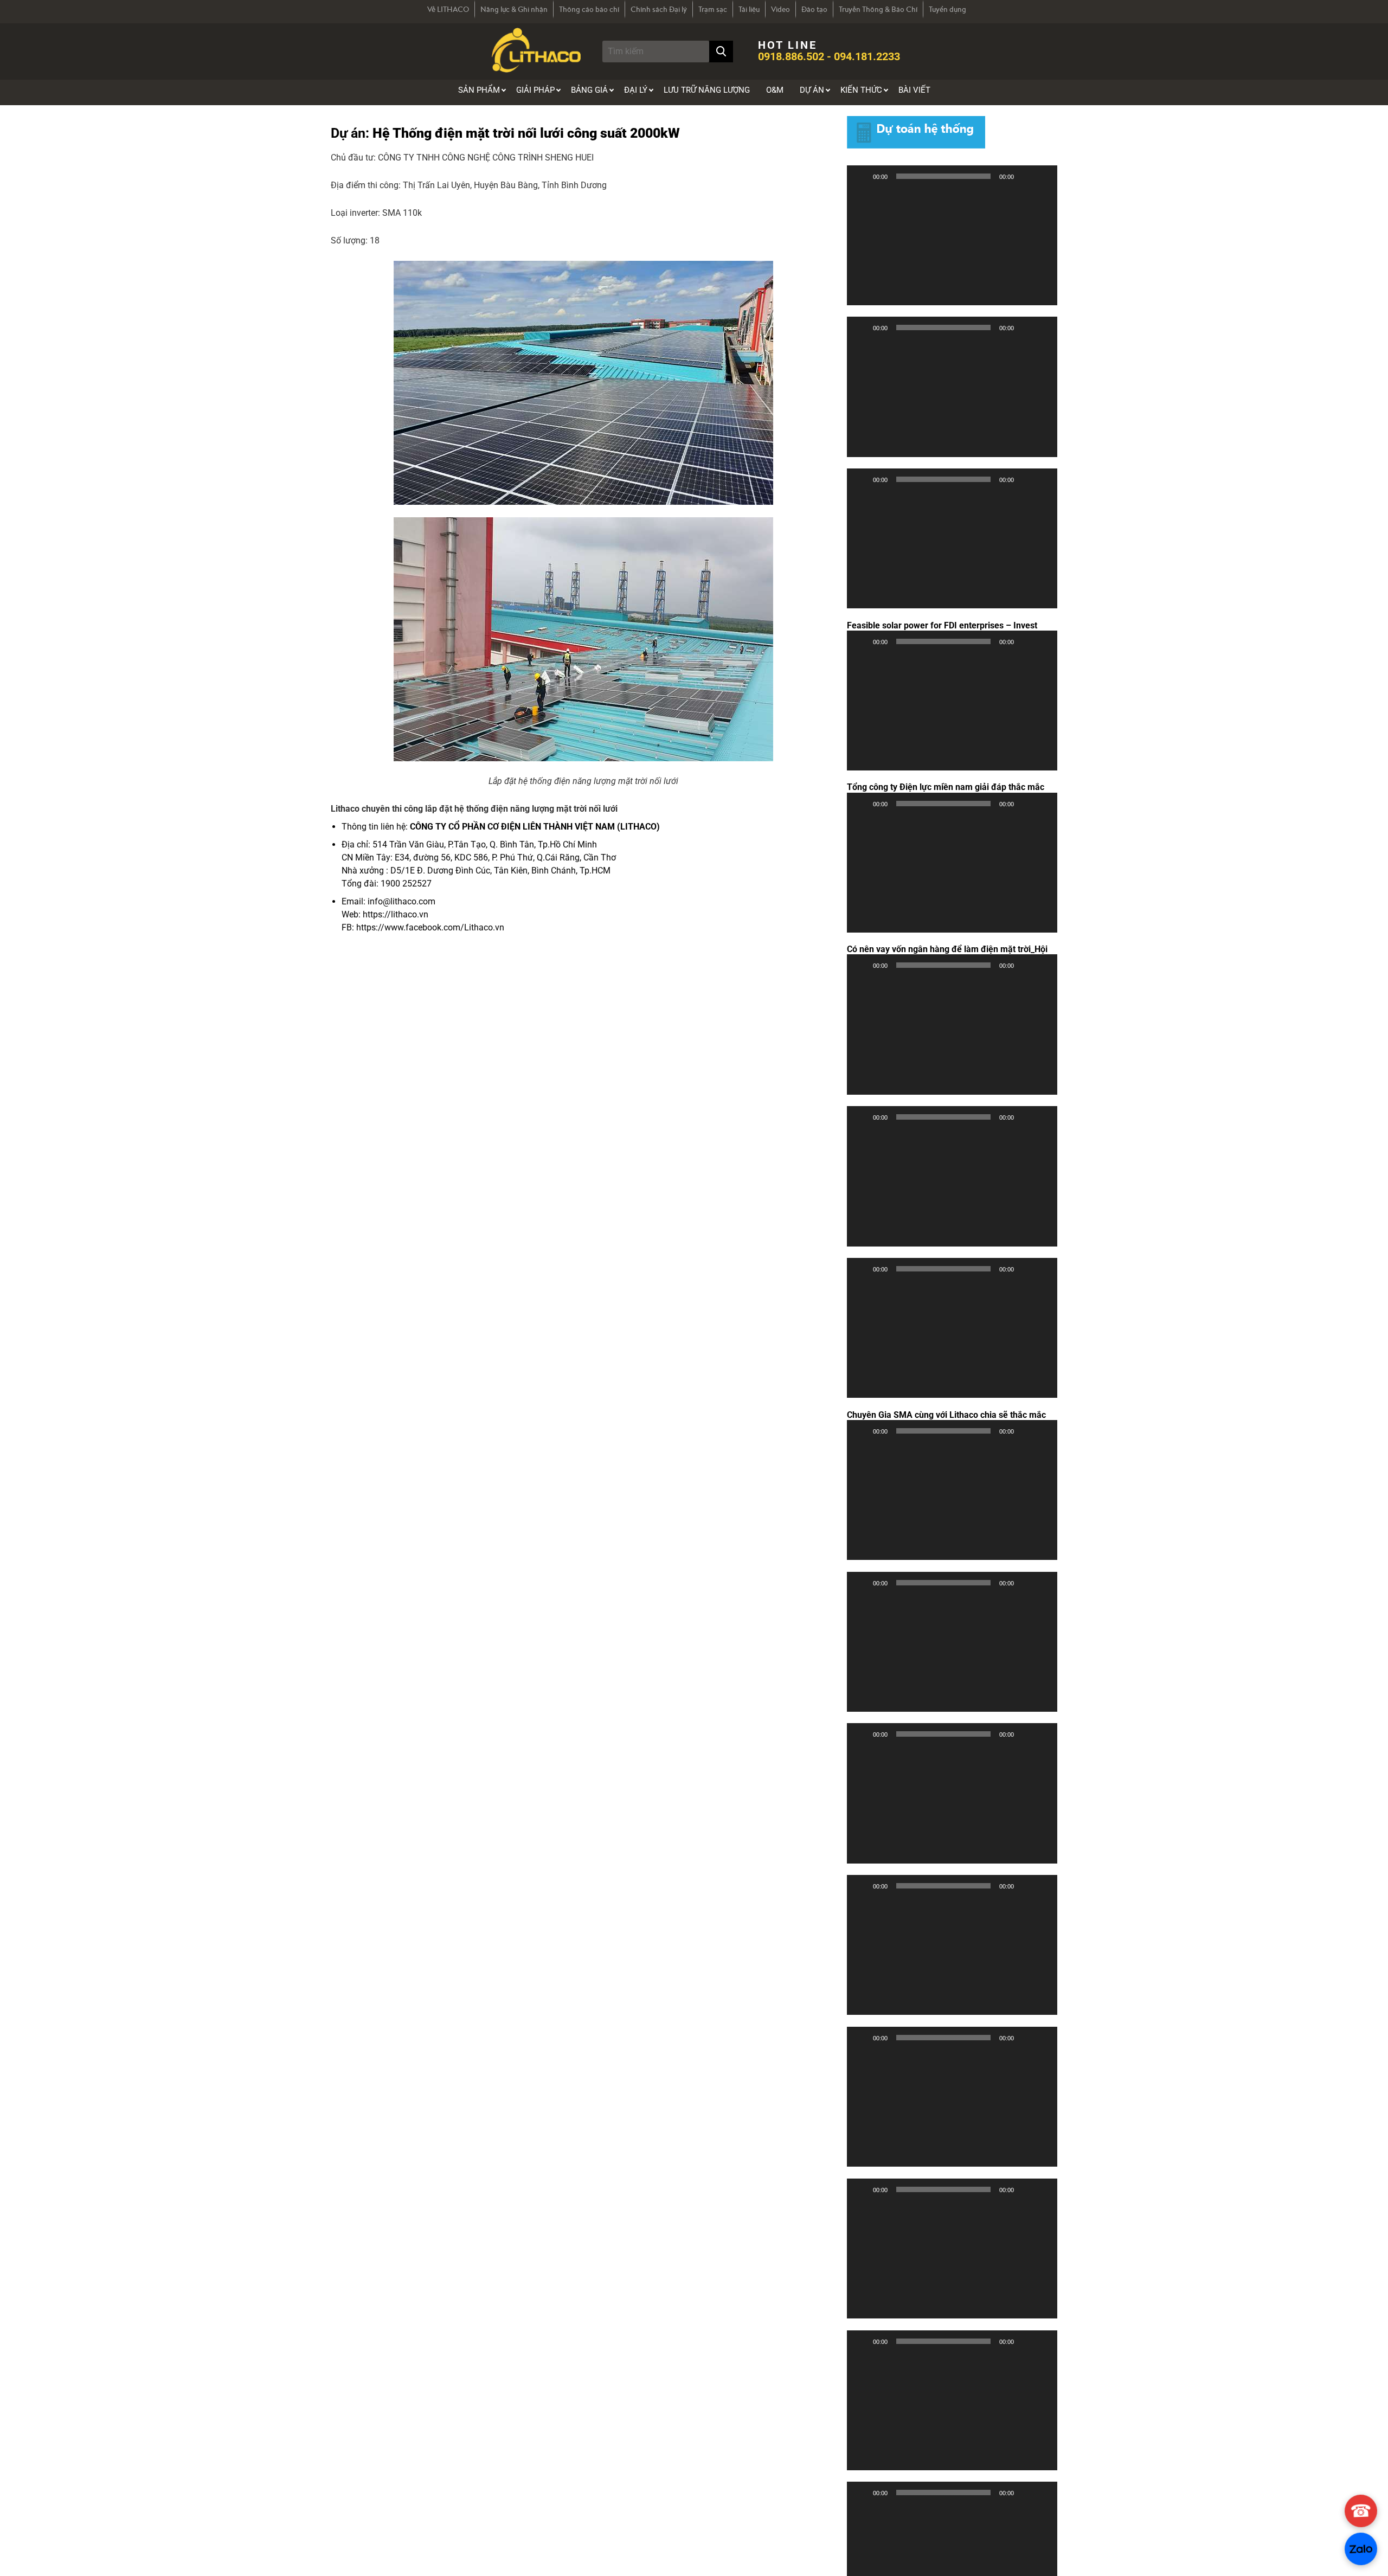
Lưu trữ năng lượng (707, 90)
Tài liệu (749, 9)
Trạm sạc (713, 9)
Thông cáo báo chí (589, 9)
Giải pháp (535, 90)
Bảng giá (589, 90)
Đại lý (636, 90)
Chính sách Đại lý (659, 9)
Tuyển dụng (947, 9)
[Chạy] (861, 176)
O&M (775, 90)
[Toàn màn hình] (1043, 176)
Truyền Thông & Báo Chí (878, 9)
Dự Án (812, 90)
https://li (379, 914)
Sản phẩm (479, 90)
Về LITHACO (448, 9)
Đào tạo (814, 9)
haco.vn (413, 914)
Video (780, 9)
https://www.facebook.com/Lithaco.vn (430, 927)
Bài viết (914, 90)
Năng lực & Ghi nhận (514, 9)
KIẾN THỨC (861, 90)
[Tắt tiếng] (1026, 176)
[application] (952, 246)
